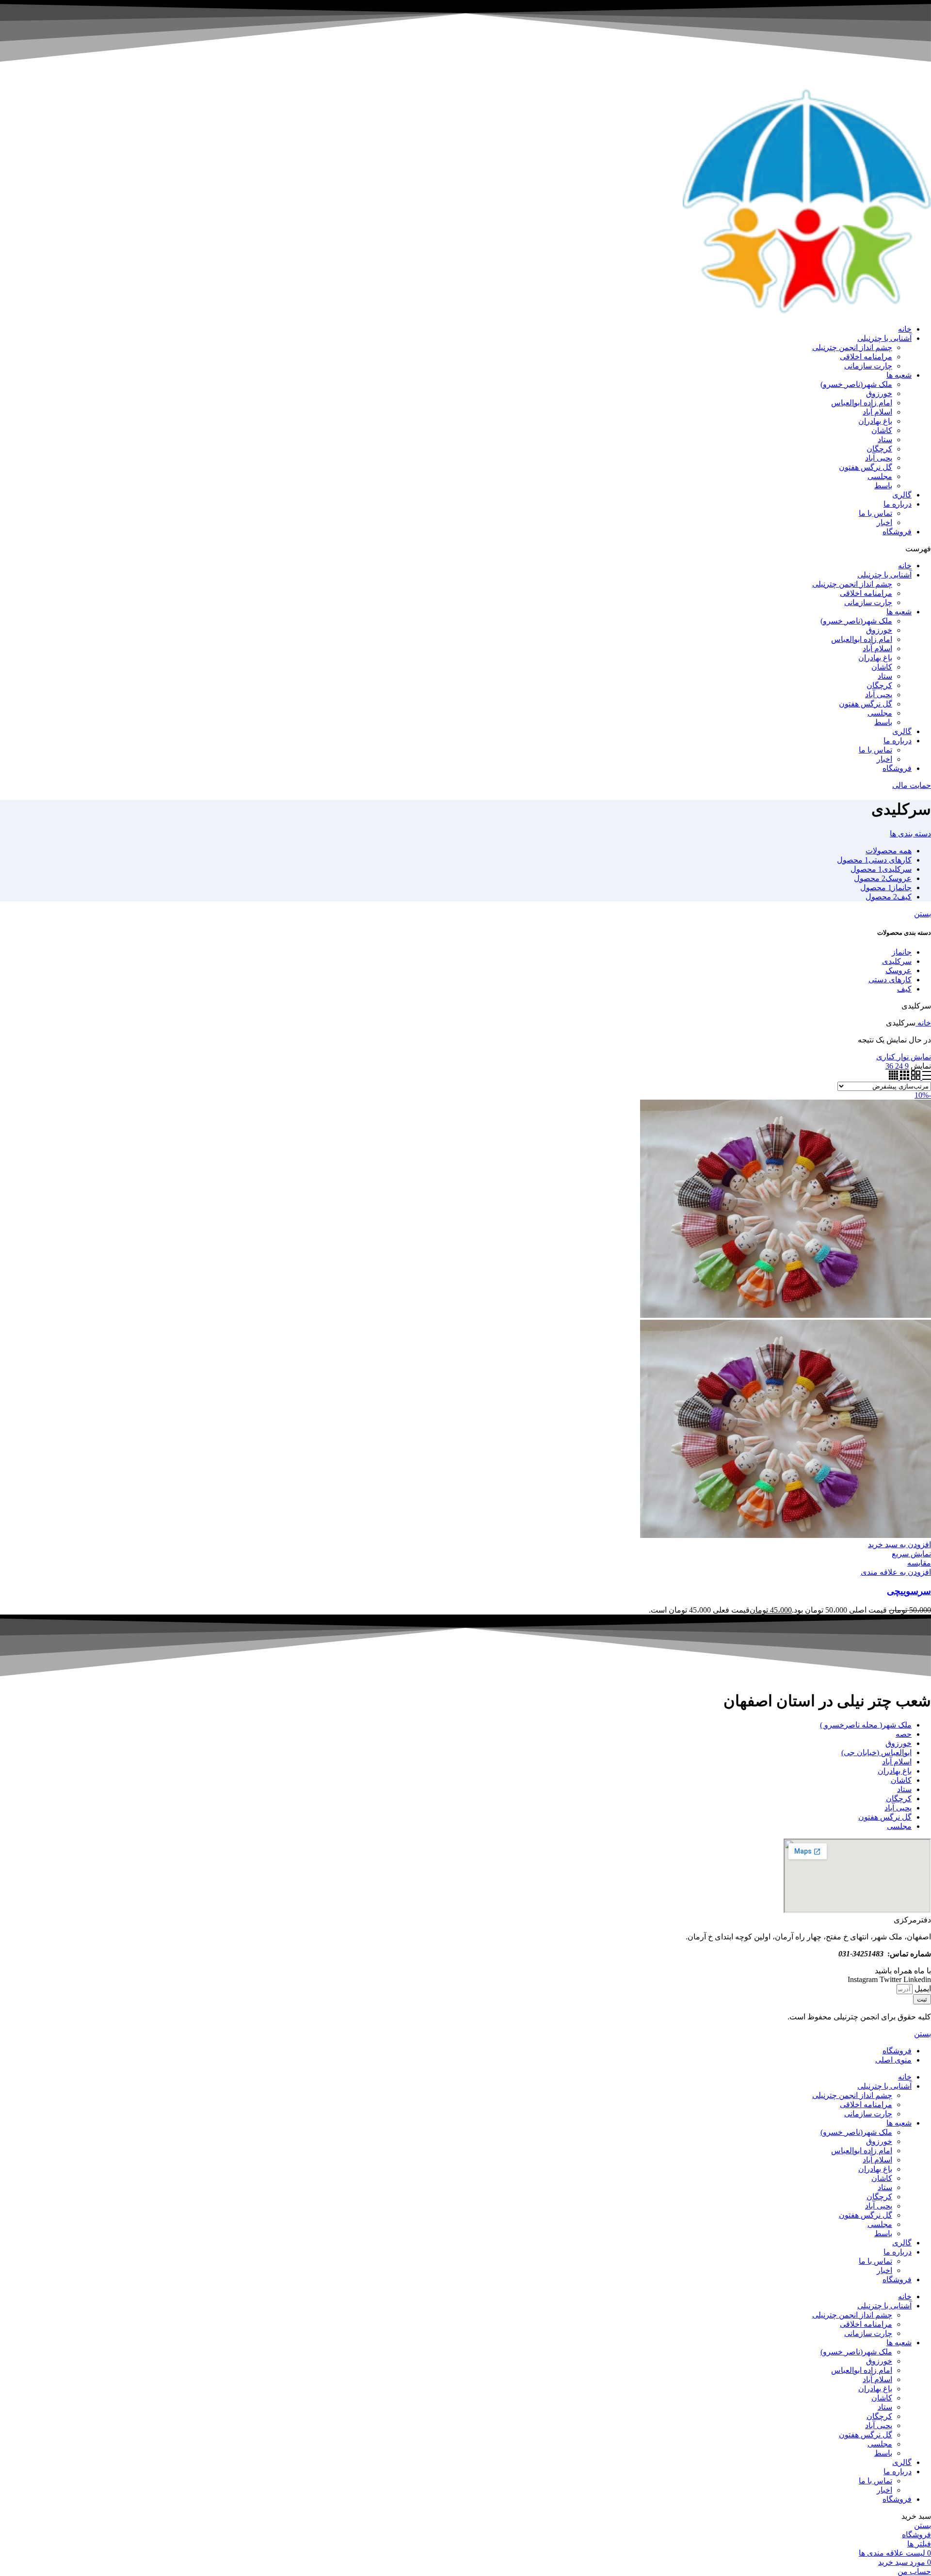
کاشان (882, 430)
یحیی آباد (879, 458)
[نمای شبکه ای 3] (904, 1077)
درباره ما (898, 504)
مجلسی (880, 476)
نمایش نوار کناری (904, 1057)
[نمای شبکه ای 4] (893, 1077)
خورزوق (879, 393)
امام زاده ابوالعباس (862, 403)
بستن (923, 914)
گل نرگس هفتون (866, 467)
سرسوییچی (909, 1591)
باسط (883, 486)
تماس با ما (875, 513)
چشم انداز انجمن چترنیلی (852, 347)
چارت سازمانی (868, 366)
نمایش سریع (911, 1554)
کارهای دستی (890, 980)
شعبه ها (899, 375)
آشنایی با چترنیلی (884, 338)
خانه (905, 329)
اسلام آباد (877, 412)
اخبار (884, 522)
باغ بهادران (875, 421)
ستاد (885, 440)
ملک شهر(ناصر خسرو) (856, 384)
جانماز (902, 952)
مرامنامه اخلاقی (866, 357)
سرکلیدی (897, 961)
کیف (904, 989)
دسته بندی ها (910, 834)
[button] (465, 549)
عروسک (899, 970)
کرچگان (879, 449)
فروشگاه (897, 532)
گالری (902, 495)
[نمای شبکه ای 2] (915, 1077)
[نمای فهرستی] (926, 1077)
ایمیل (922, 1989)
